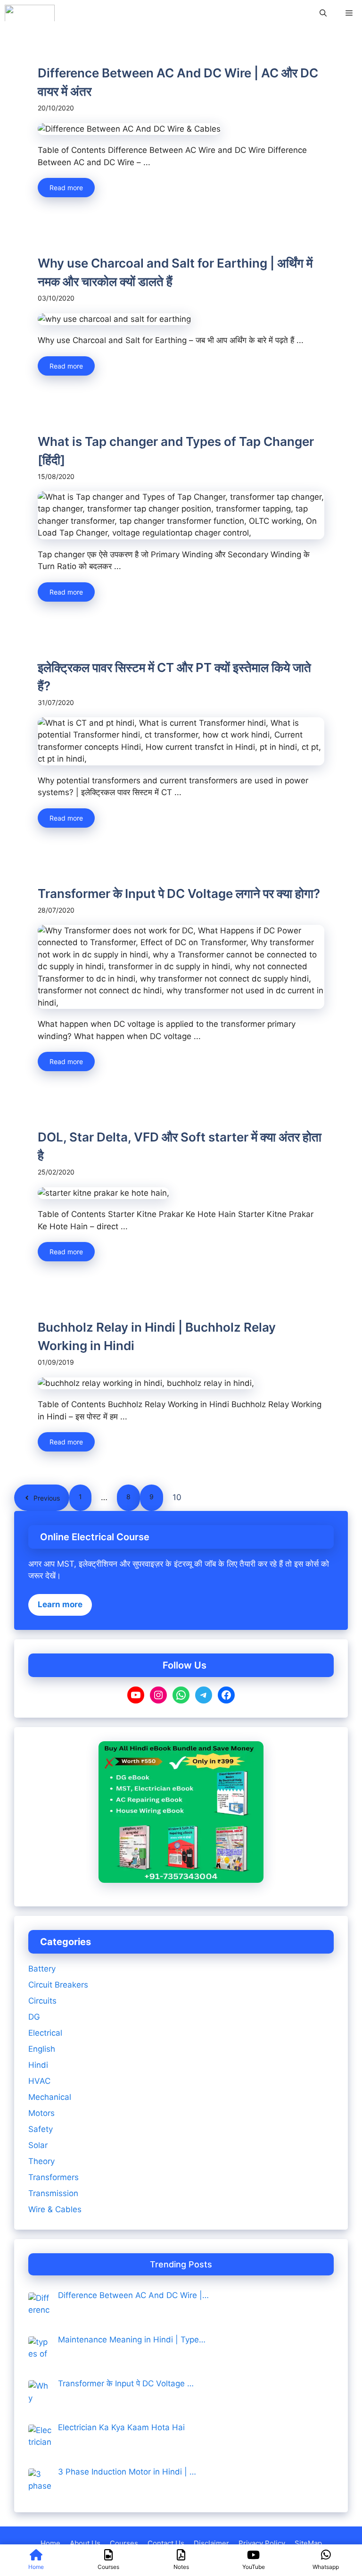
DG (34, 2017)
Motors (41, 2113)
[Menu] (349, 13)
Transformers (53, 2177)
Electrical (45, 2033)
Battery (42, 1969)
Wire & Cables (55, 2209)
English (42, 2049)
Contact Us (166, 2543)
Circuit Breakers (58, 1985)
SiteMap (308, 2543)
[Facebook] (226, 1695)
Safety (41, 2129)
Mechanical (50, 2097)
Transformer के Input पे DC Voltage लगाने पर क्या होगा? (179, 894)
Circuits (42, 2001)
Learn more (60, 1604)
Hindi (38, 2065)
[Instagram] (158, 1695)
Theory (41, 2161)
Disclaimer (211, 2543)
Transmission (53, 2193)
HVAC (39, 2081)
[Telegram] (204, 1695)
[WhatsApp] (181, 1695)
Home (50, 2543)
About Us (85, 2543)
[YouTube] (136, 1695)
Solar (38, 2145)
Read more (66, 188)
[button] (323, 13)
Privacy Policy (262, 2543)
